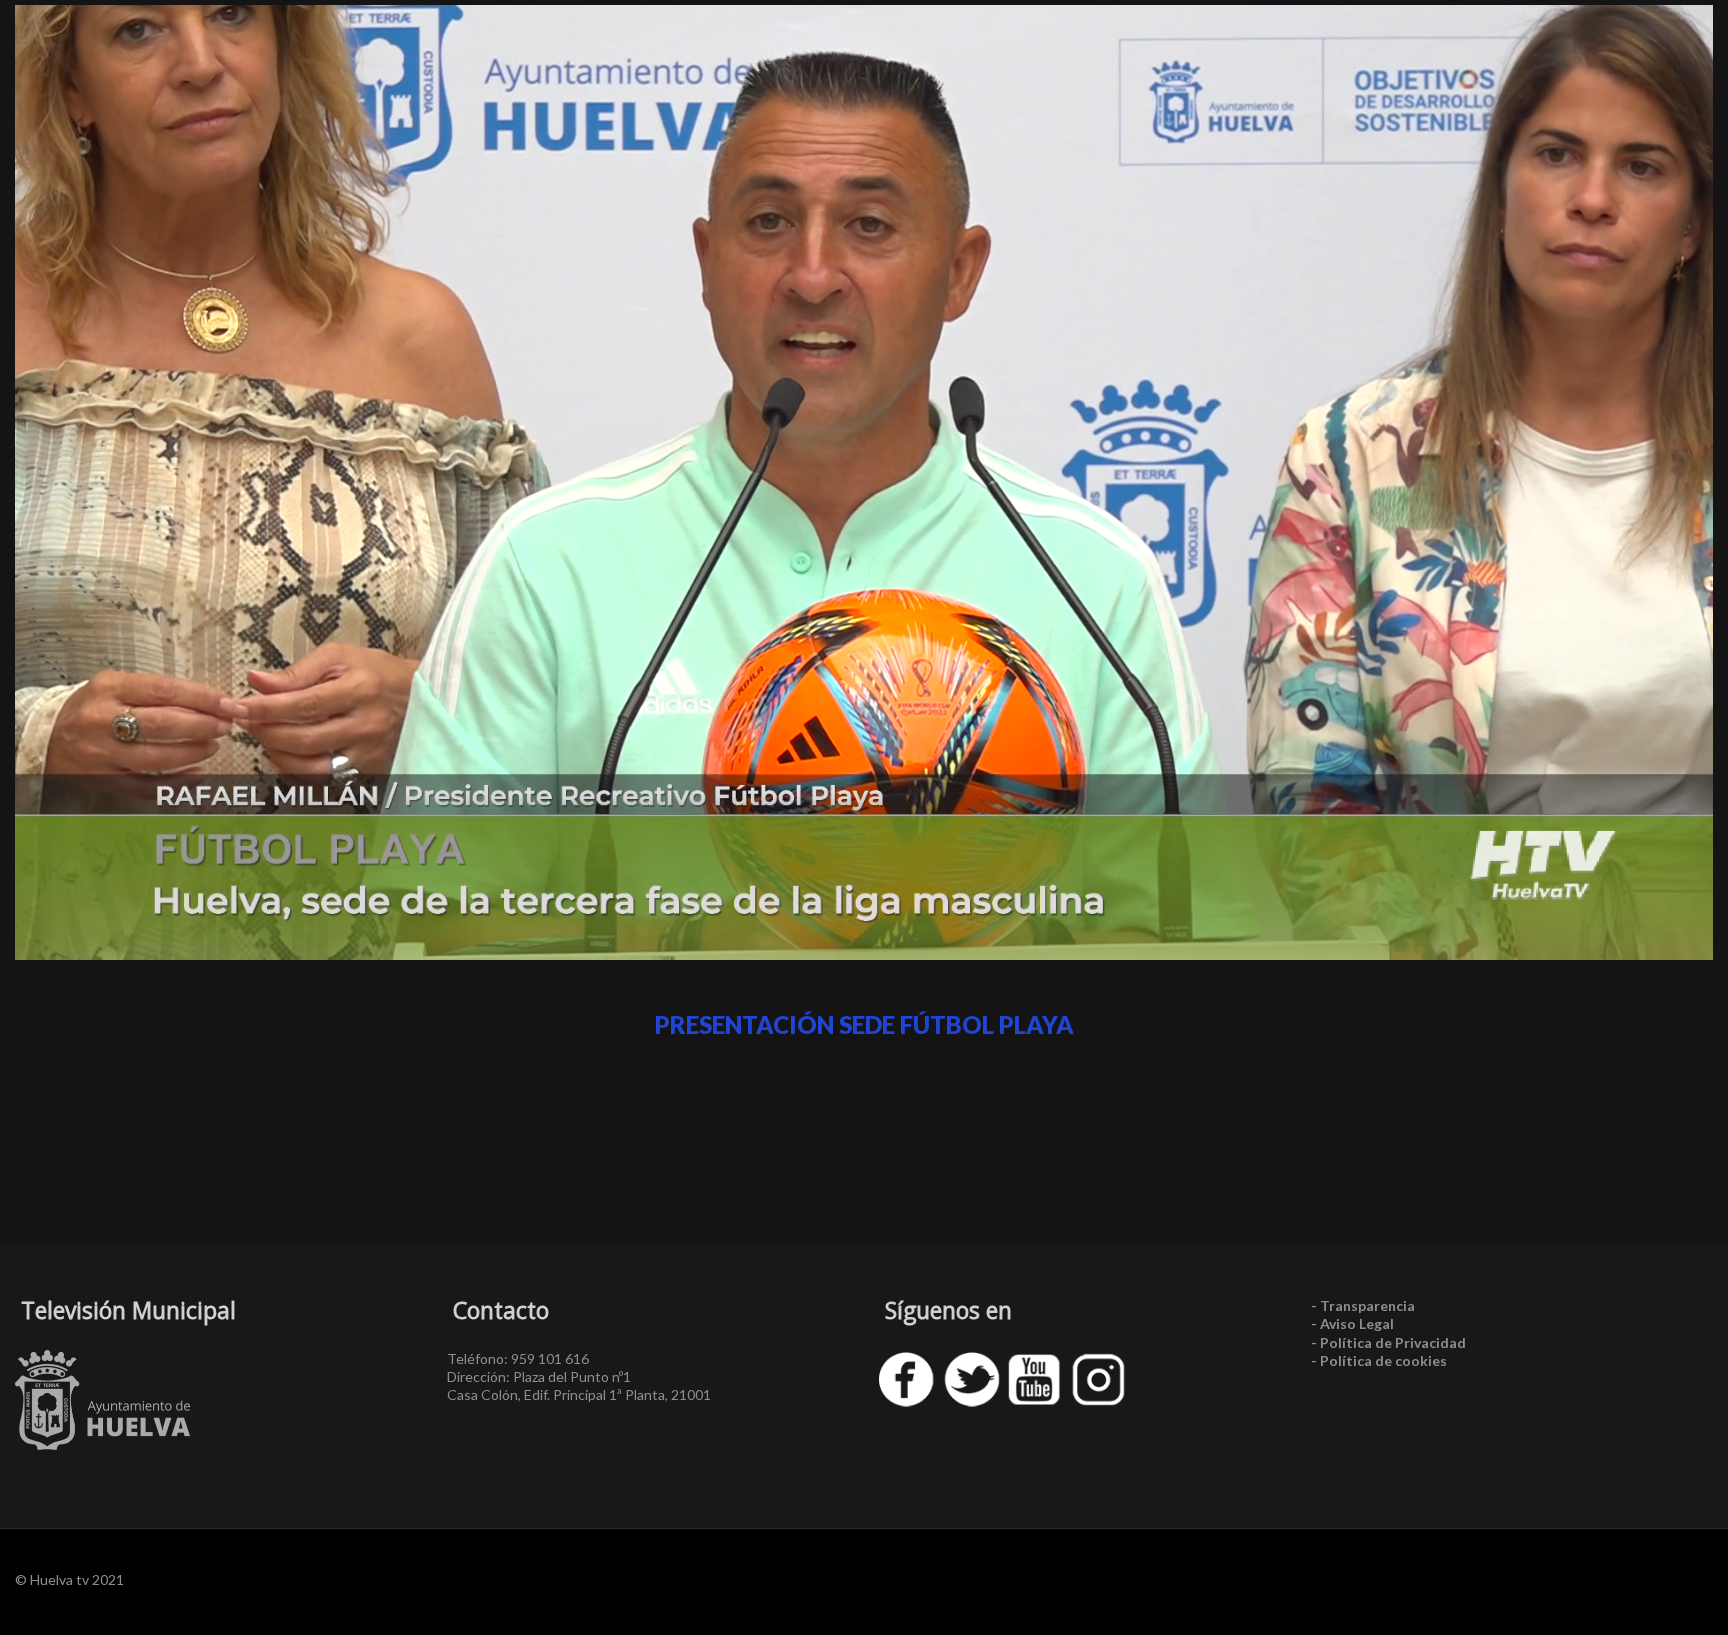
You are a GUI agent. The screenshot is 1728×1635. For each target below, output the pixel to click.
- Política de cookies (1379, 1360)
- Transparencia (1363, 1305)
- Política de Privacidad (1388, 1342)
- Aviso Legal (1352, 1323)
